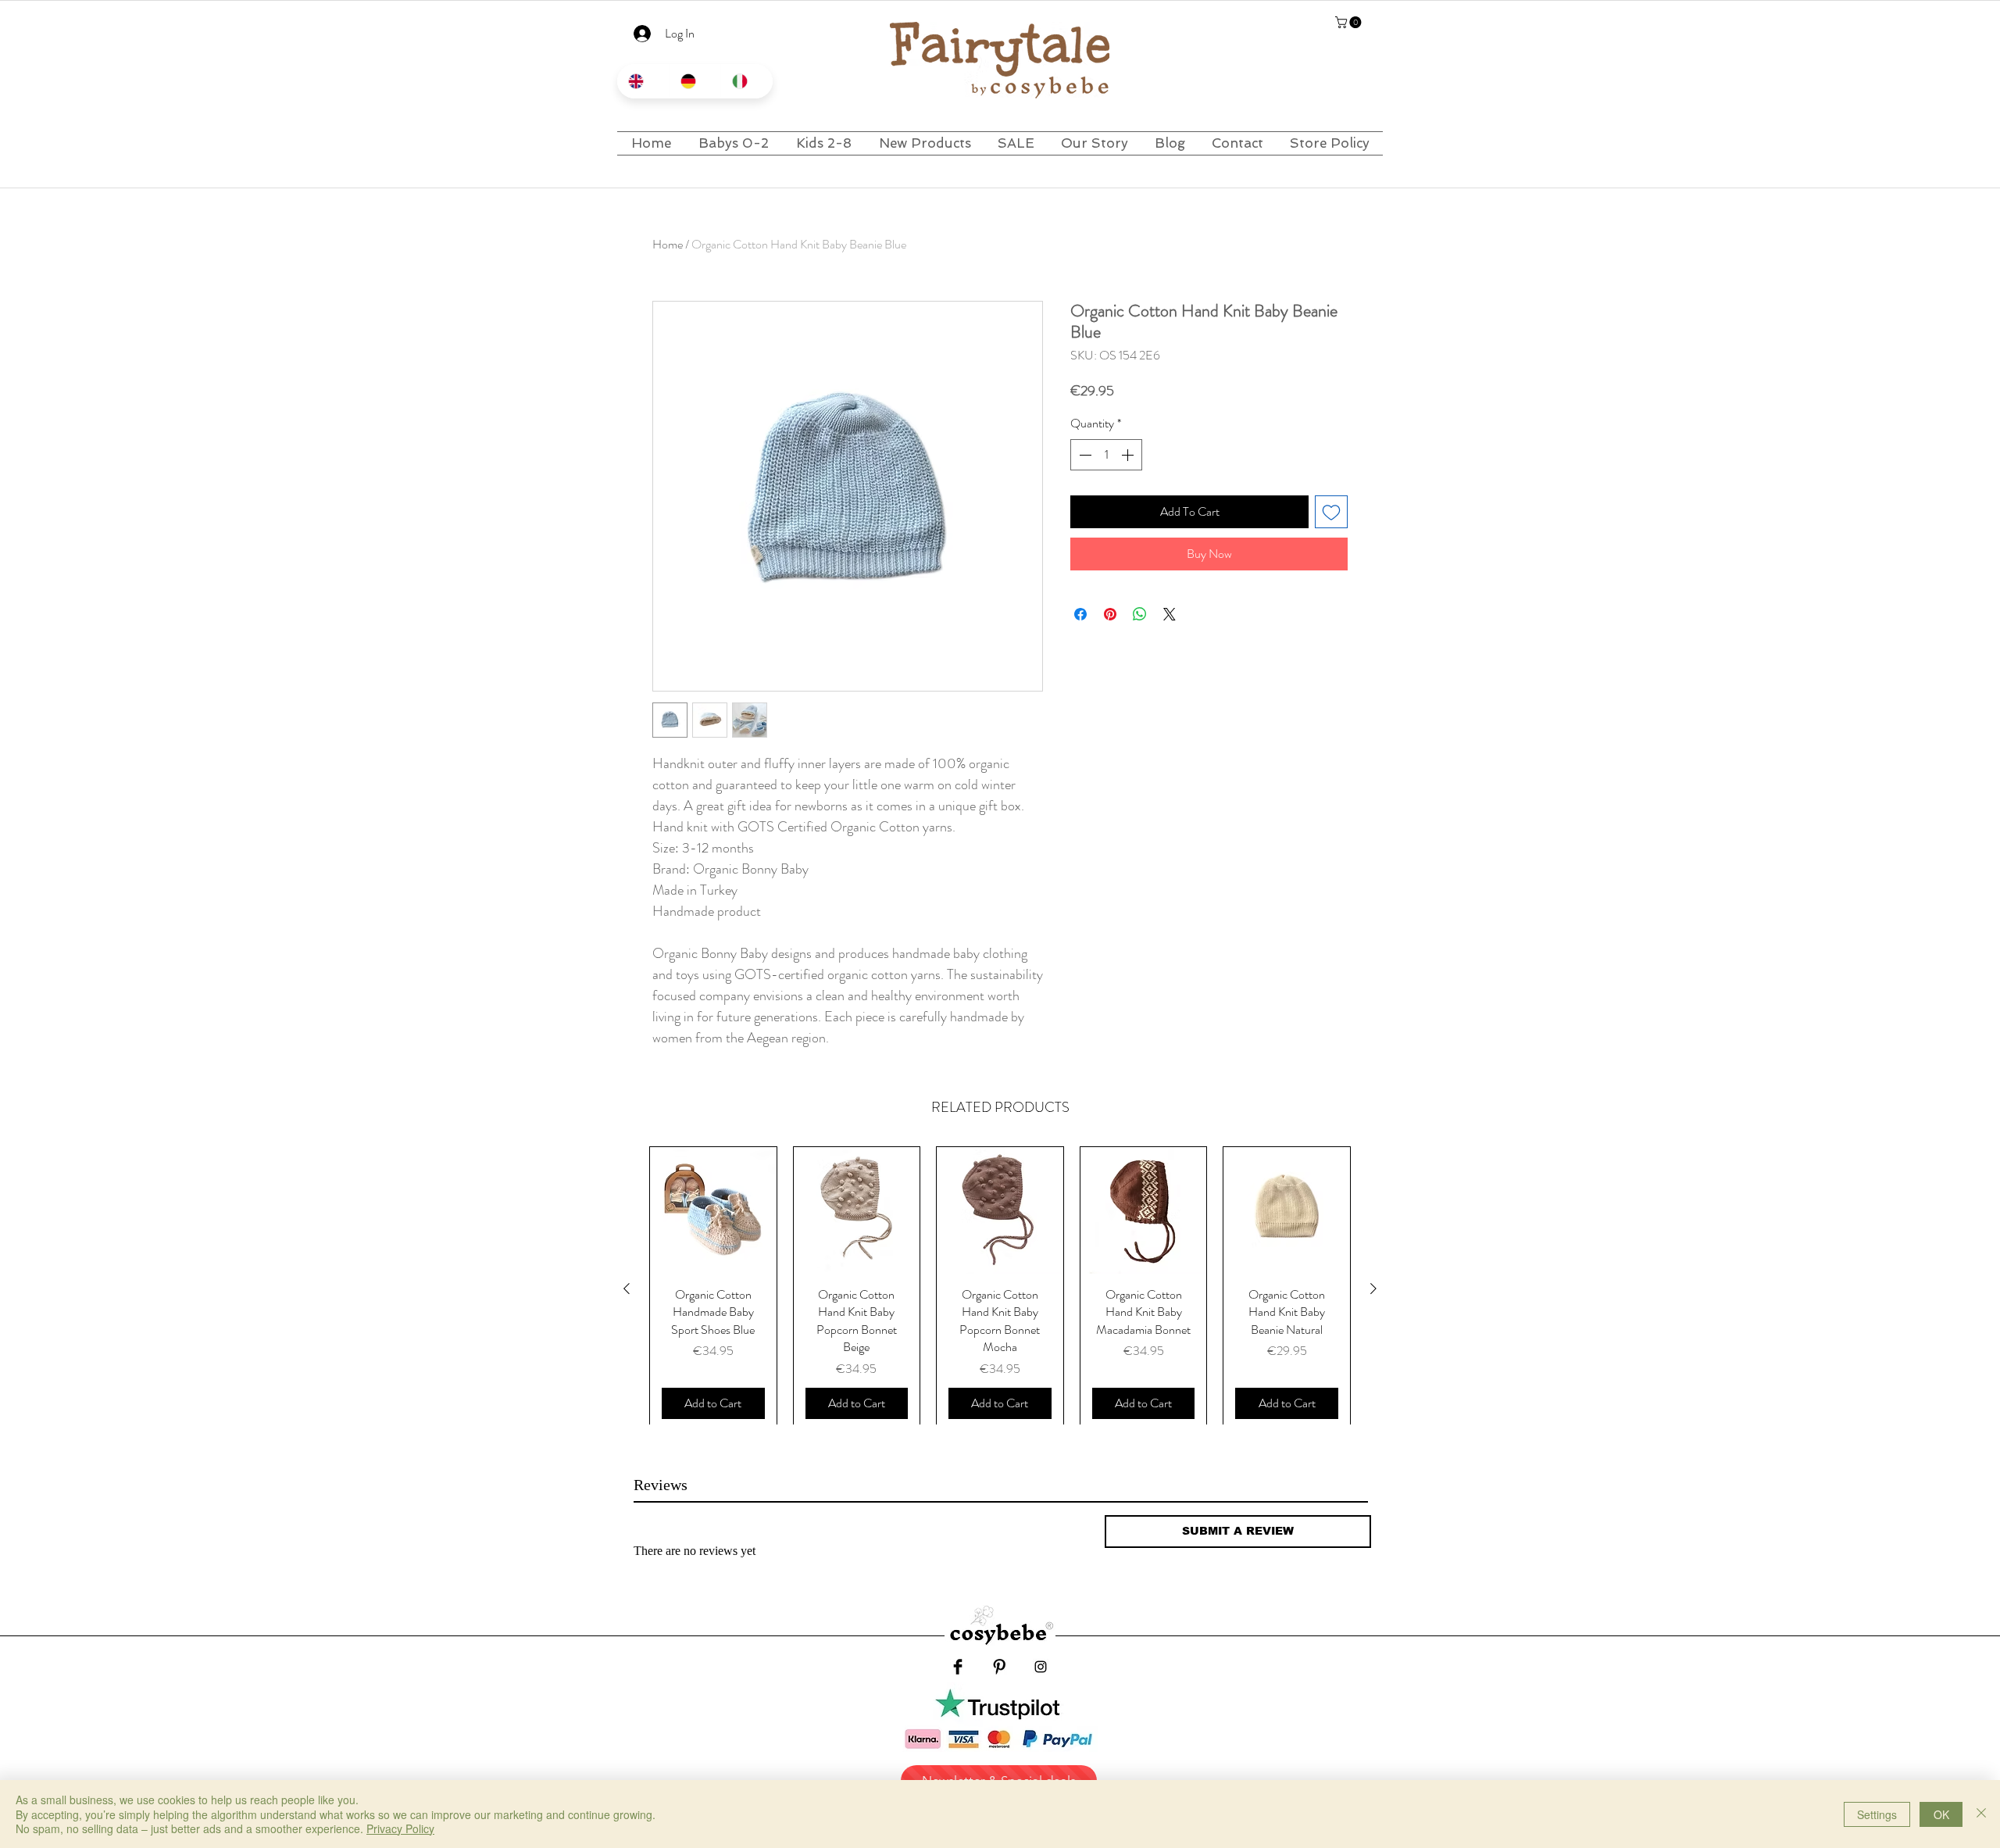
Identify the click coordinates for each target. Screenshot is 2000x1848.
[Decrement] (1084, 455)
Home (668, 244)
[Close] (1981, 1814)
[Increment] (1129, 455)
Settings (1877, 1814)
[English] (643, 81)
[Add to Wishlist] (1331, 512)
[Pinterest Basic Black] (999, 1667)
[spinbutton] (1106, 455)
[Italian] (746, 81)
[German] (695, 81)
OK (1941, 1814)
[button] (1350, 22)
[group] (1000, 1289)
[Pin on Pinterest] (1110, 614)
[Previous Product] (627, 1289)
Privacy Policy (400, 1828)
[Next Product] (1373, 1289)
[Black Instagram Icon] (1041, 1667)
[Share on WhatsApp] (1140, 614)
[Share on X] (1170, 614)
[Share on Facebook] (1080, 614)
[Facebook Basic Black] (958, 1667)
